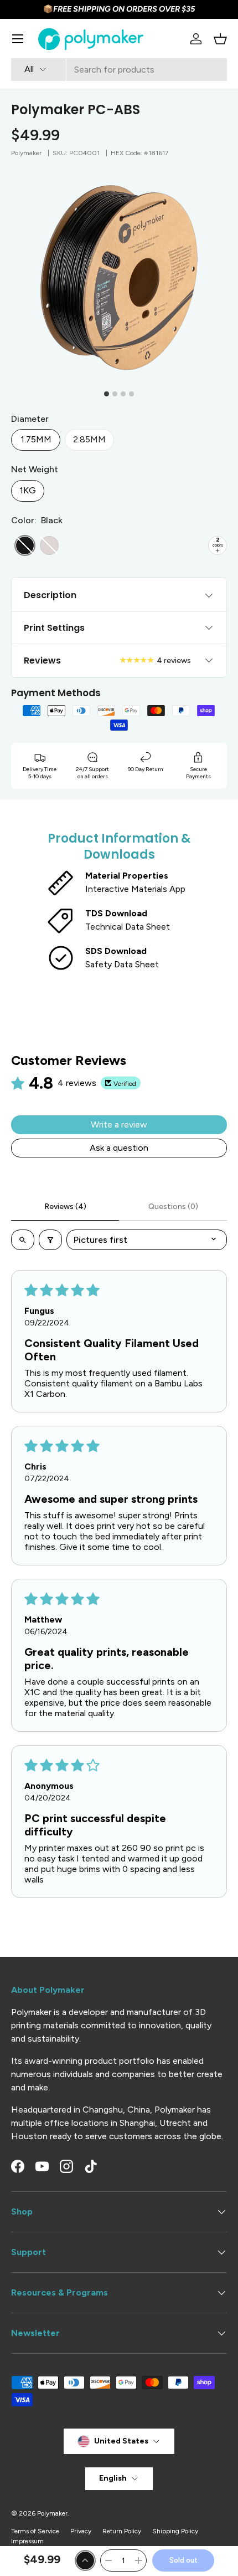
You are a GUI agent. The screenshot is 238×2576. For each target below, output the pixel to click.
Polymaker (26, 153)
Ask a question (119, 1148)
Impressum (27, 2541)
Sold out (183, 2560)
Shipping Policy (175, 2531)
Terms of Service (35, 2531)
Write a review (119, 1124)
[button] (220, 39)
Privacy (81, 2531)
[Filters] (50, 1240)
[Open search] (23, 1240)
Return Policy (122, 2531)
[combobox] (119, 70)
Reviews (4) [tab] (65, 1207)
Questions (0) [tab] (173, 1207)
